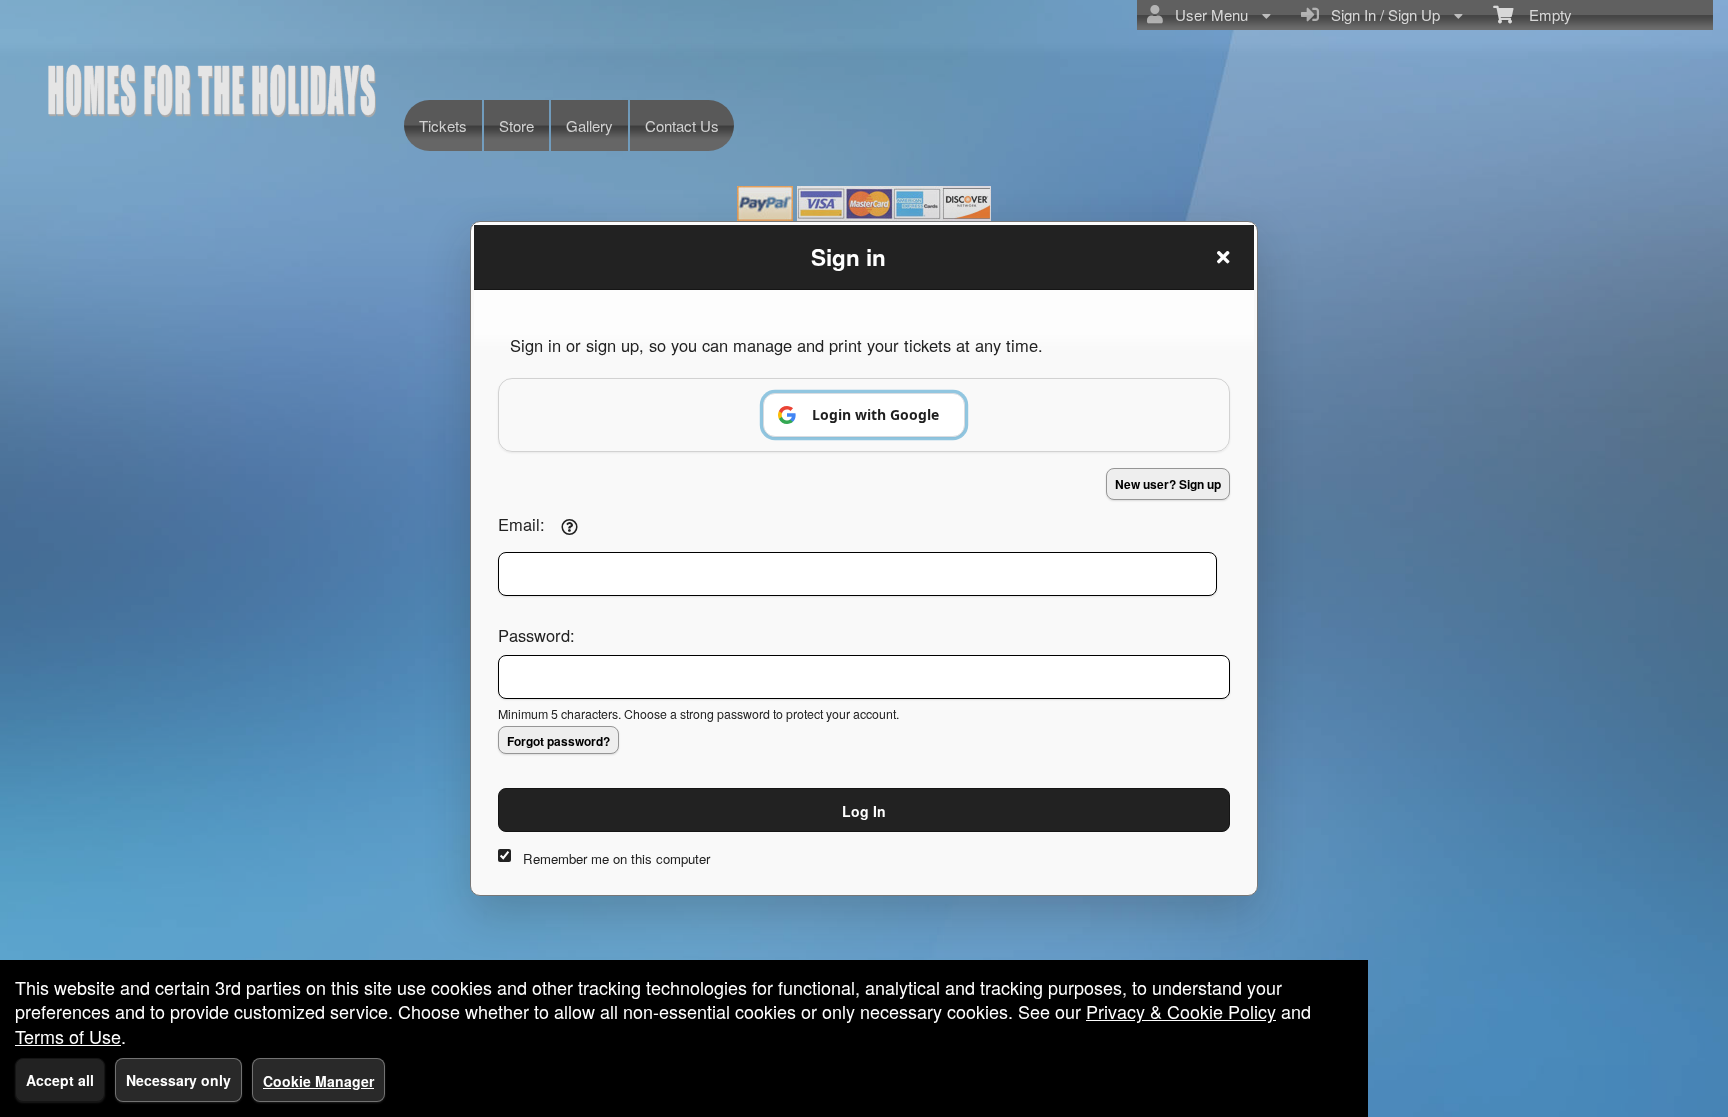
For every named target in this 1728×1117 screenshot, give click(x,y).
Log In (864, 811)
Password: (536, 635)
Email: (521, 524)
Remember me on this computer (616, 858)
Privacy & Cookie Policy (1181, 1011)
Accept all (60, 1080)
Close (1223, 257)
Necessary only (178, 1080)
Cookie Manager (318, 1081)
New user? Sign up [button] (1168, 484)
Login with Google (875, 414)
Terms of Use (68, 1036)
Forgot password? (558, 741)
